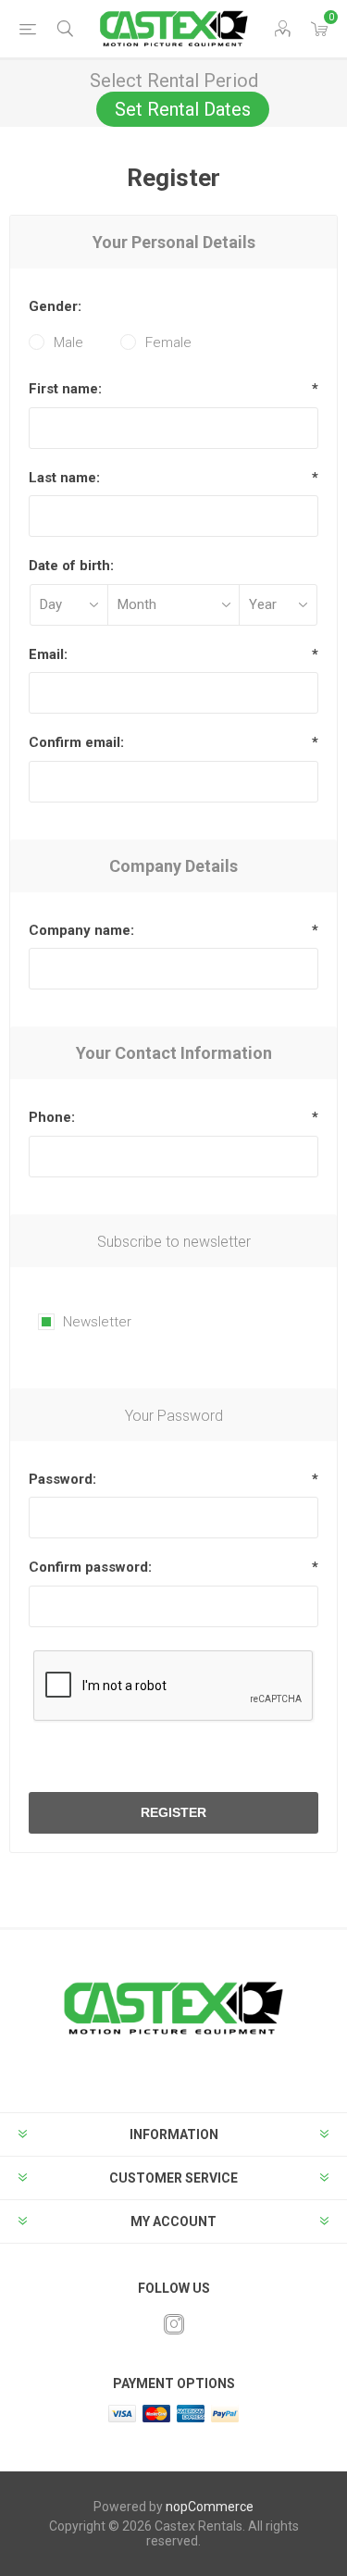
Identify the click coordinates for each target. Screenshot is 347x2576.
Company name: (81, 930)
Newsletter (97, 1322)
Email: (48, 654)
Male (68, 342)
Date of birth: (71, 566)
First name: (65, 389)
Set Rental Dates (183, 109)
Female (168, 342)
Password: (62, 1479)
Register (173, 1812)
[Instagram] (174, 2324)
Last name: (64, 478)
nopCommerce (210, 2507)
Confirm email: (76, 742)
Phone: (52, 1117)
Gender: (55, 306)
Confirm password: (90, 1567)
